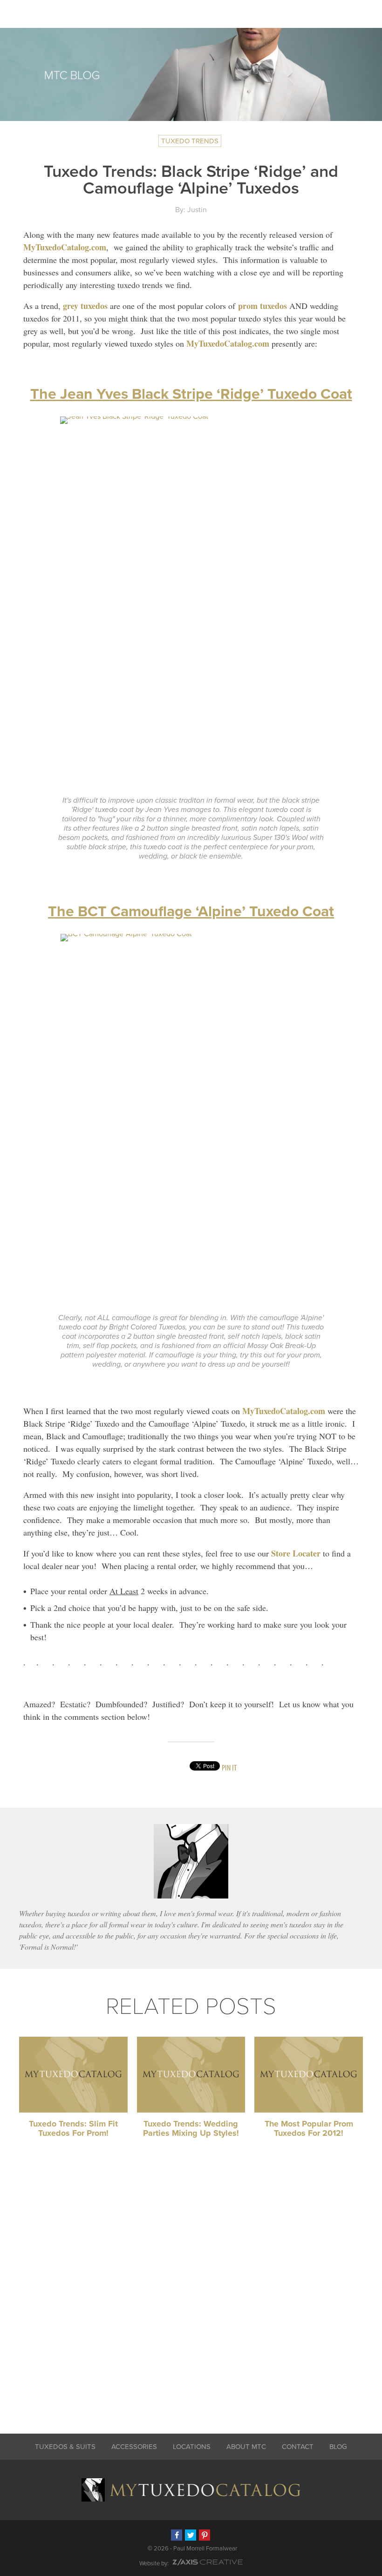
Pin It (229, 1768)
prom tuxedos (263, 306)
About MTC (246, 2447)
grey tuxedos (85, 306)
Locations (192, 2447)
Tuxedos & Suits (65, 2447)
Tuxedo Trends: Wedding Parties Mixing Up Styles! (191, 2128)
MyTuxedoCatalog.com (65, 247)
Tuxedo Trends (190, 141)
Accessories (134, 2447)
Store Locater (296, 1553)
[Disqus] (191, 2290)
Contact (298, 2447)
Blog (338, 2447)
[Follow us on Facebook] (177, 2535)
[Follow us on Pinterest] (205, 2535)
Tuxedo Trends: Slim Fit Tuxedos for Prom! (73, 2128)
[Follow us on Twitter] (191, 2535)
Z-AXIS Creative (208, 2562)
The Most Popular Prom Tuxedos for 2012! (309, 2128)
